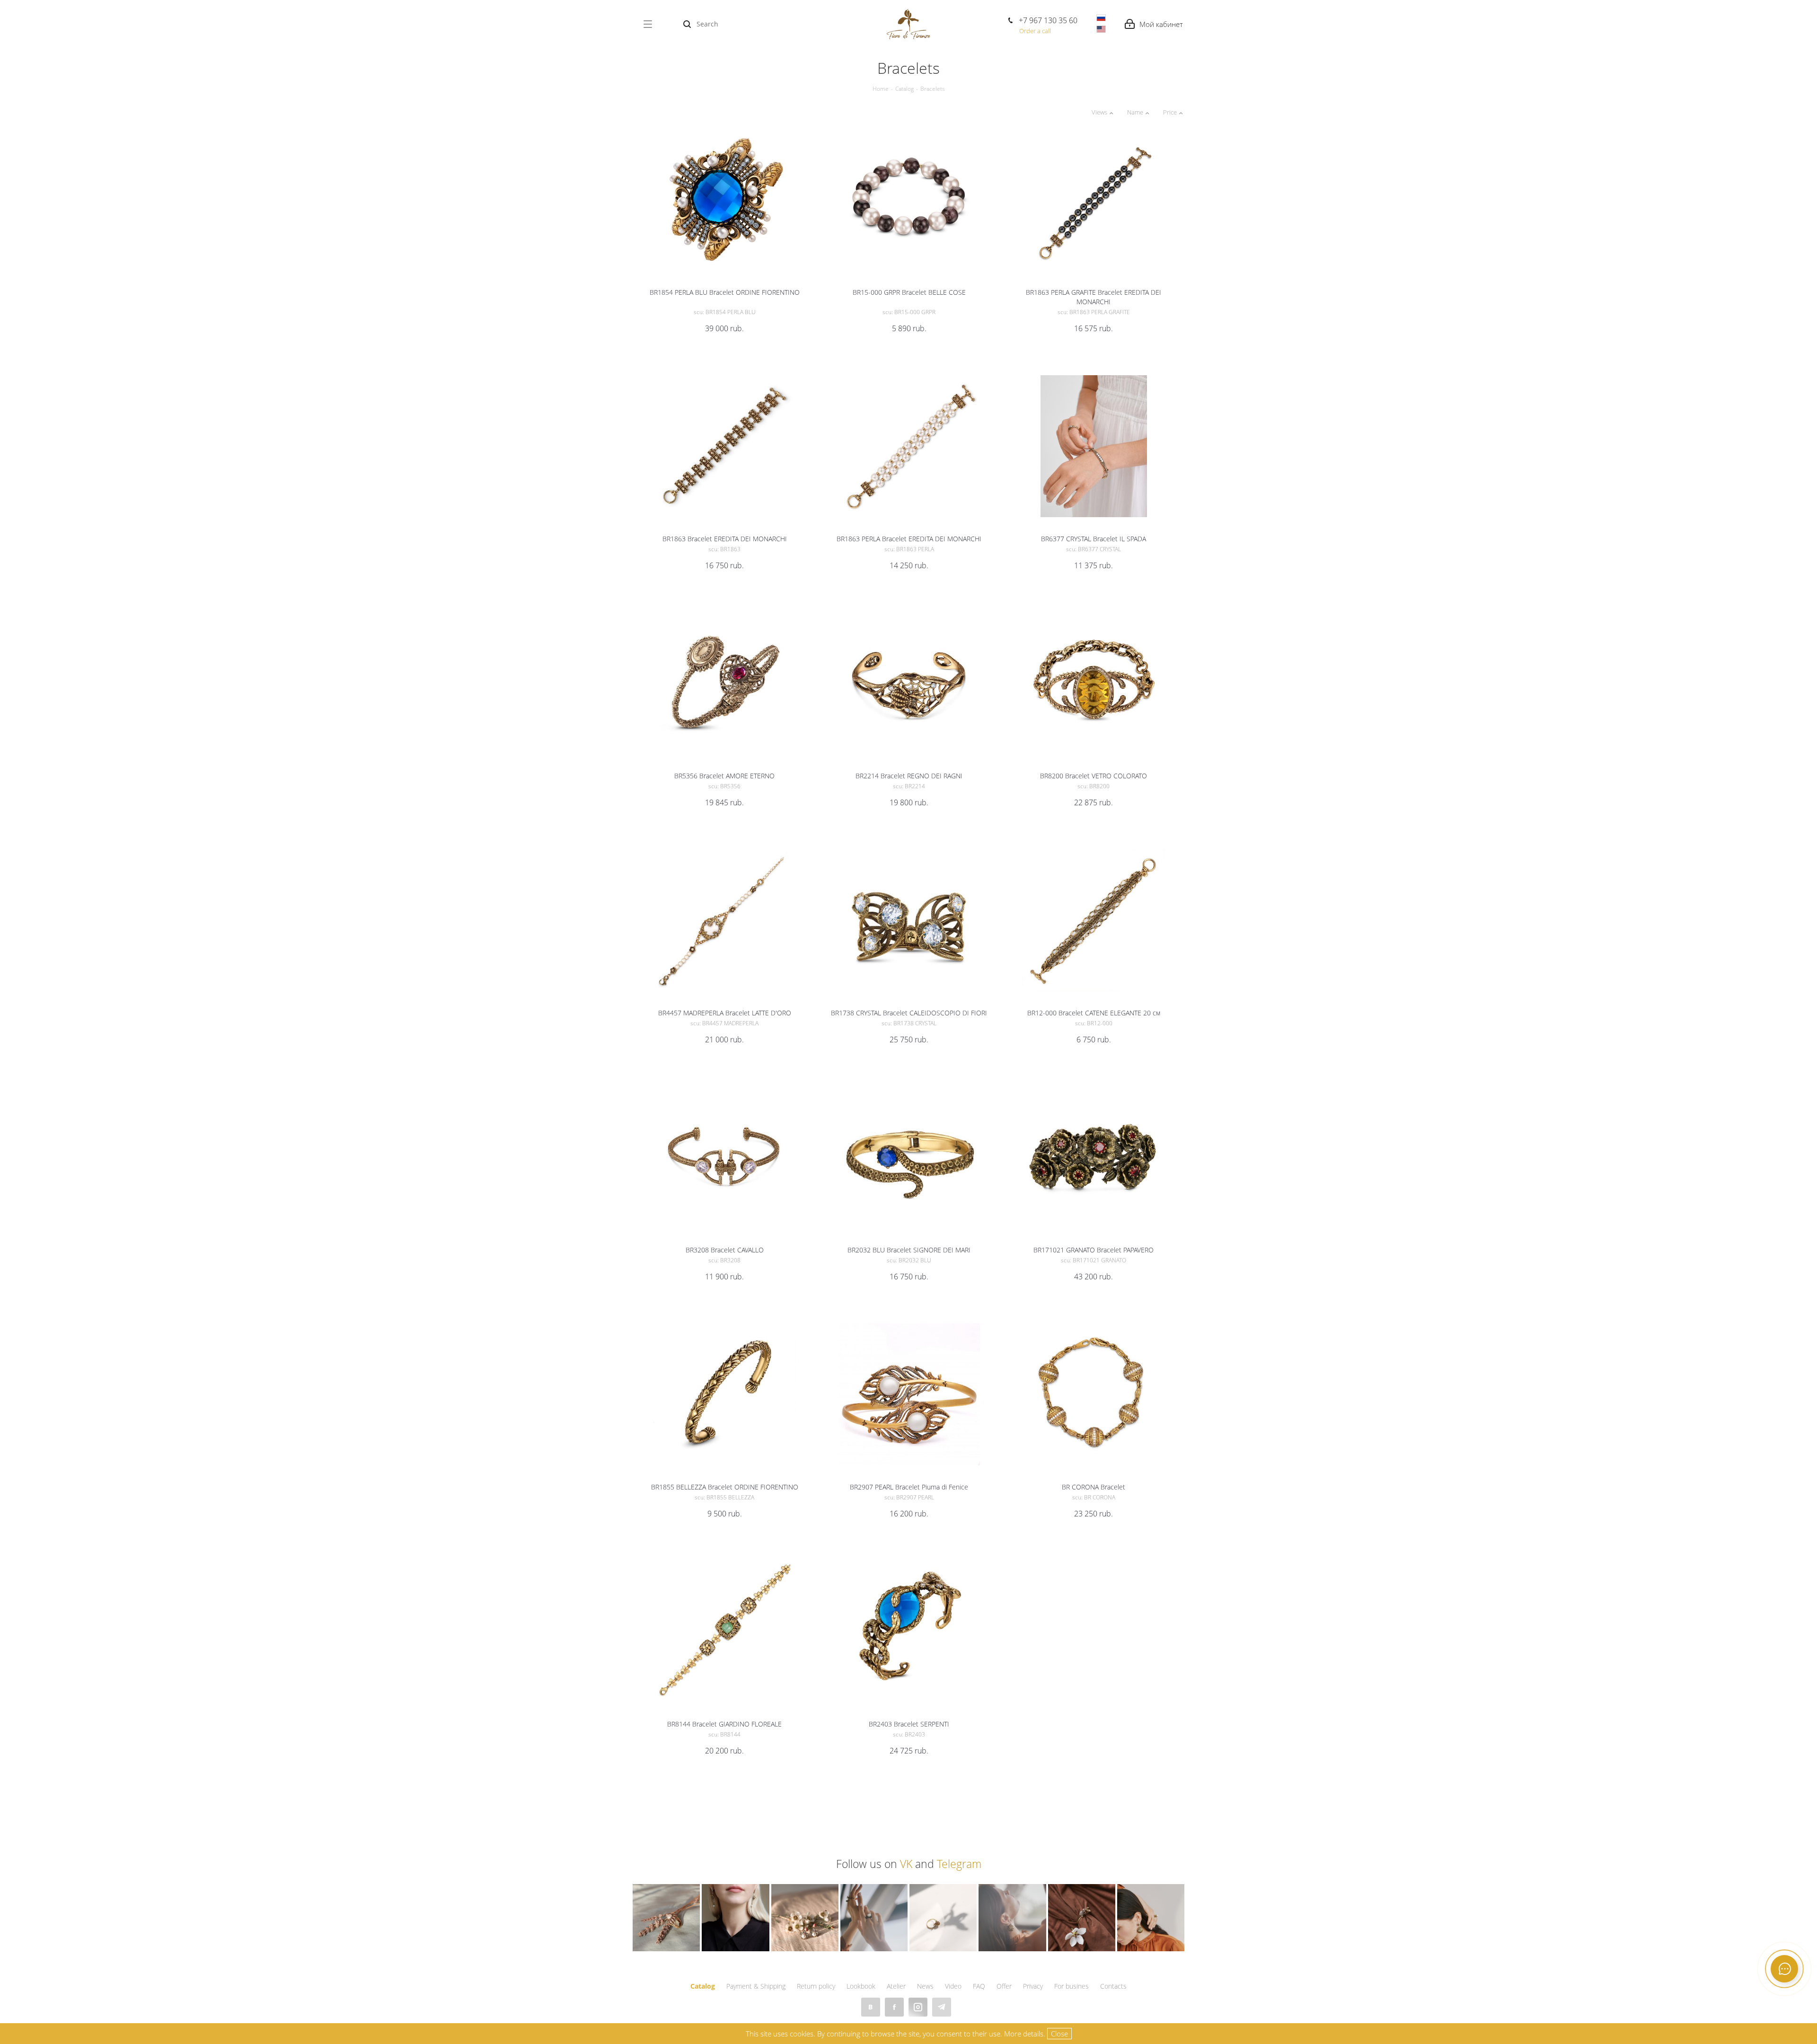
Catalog (703, 1986)
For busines (1072, 1986)
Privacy (1033, 1986)
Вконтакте (871, 2007)
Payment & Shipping (756, 1986)
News (925, 1986)
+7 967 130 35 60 (1048, 20)
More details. (1025, 2034)
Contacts (1113, 1986)
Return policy (816, 1986)
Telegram (959, 1864)
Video (953, 1986)
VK (906, 1864)
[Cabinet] (1154, 24)
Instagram (918, 2007)
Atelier (896, 1986)
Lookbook (861, 1986)
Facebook (894, 2007)
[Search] (687, 24)
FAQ (979, 1986)
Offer (1004, 1986)
